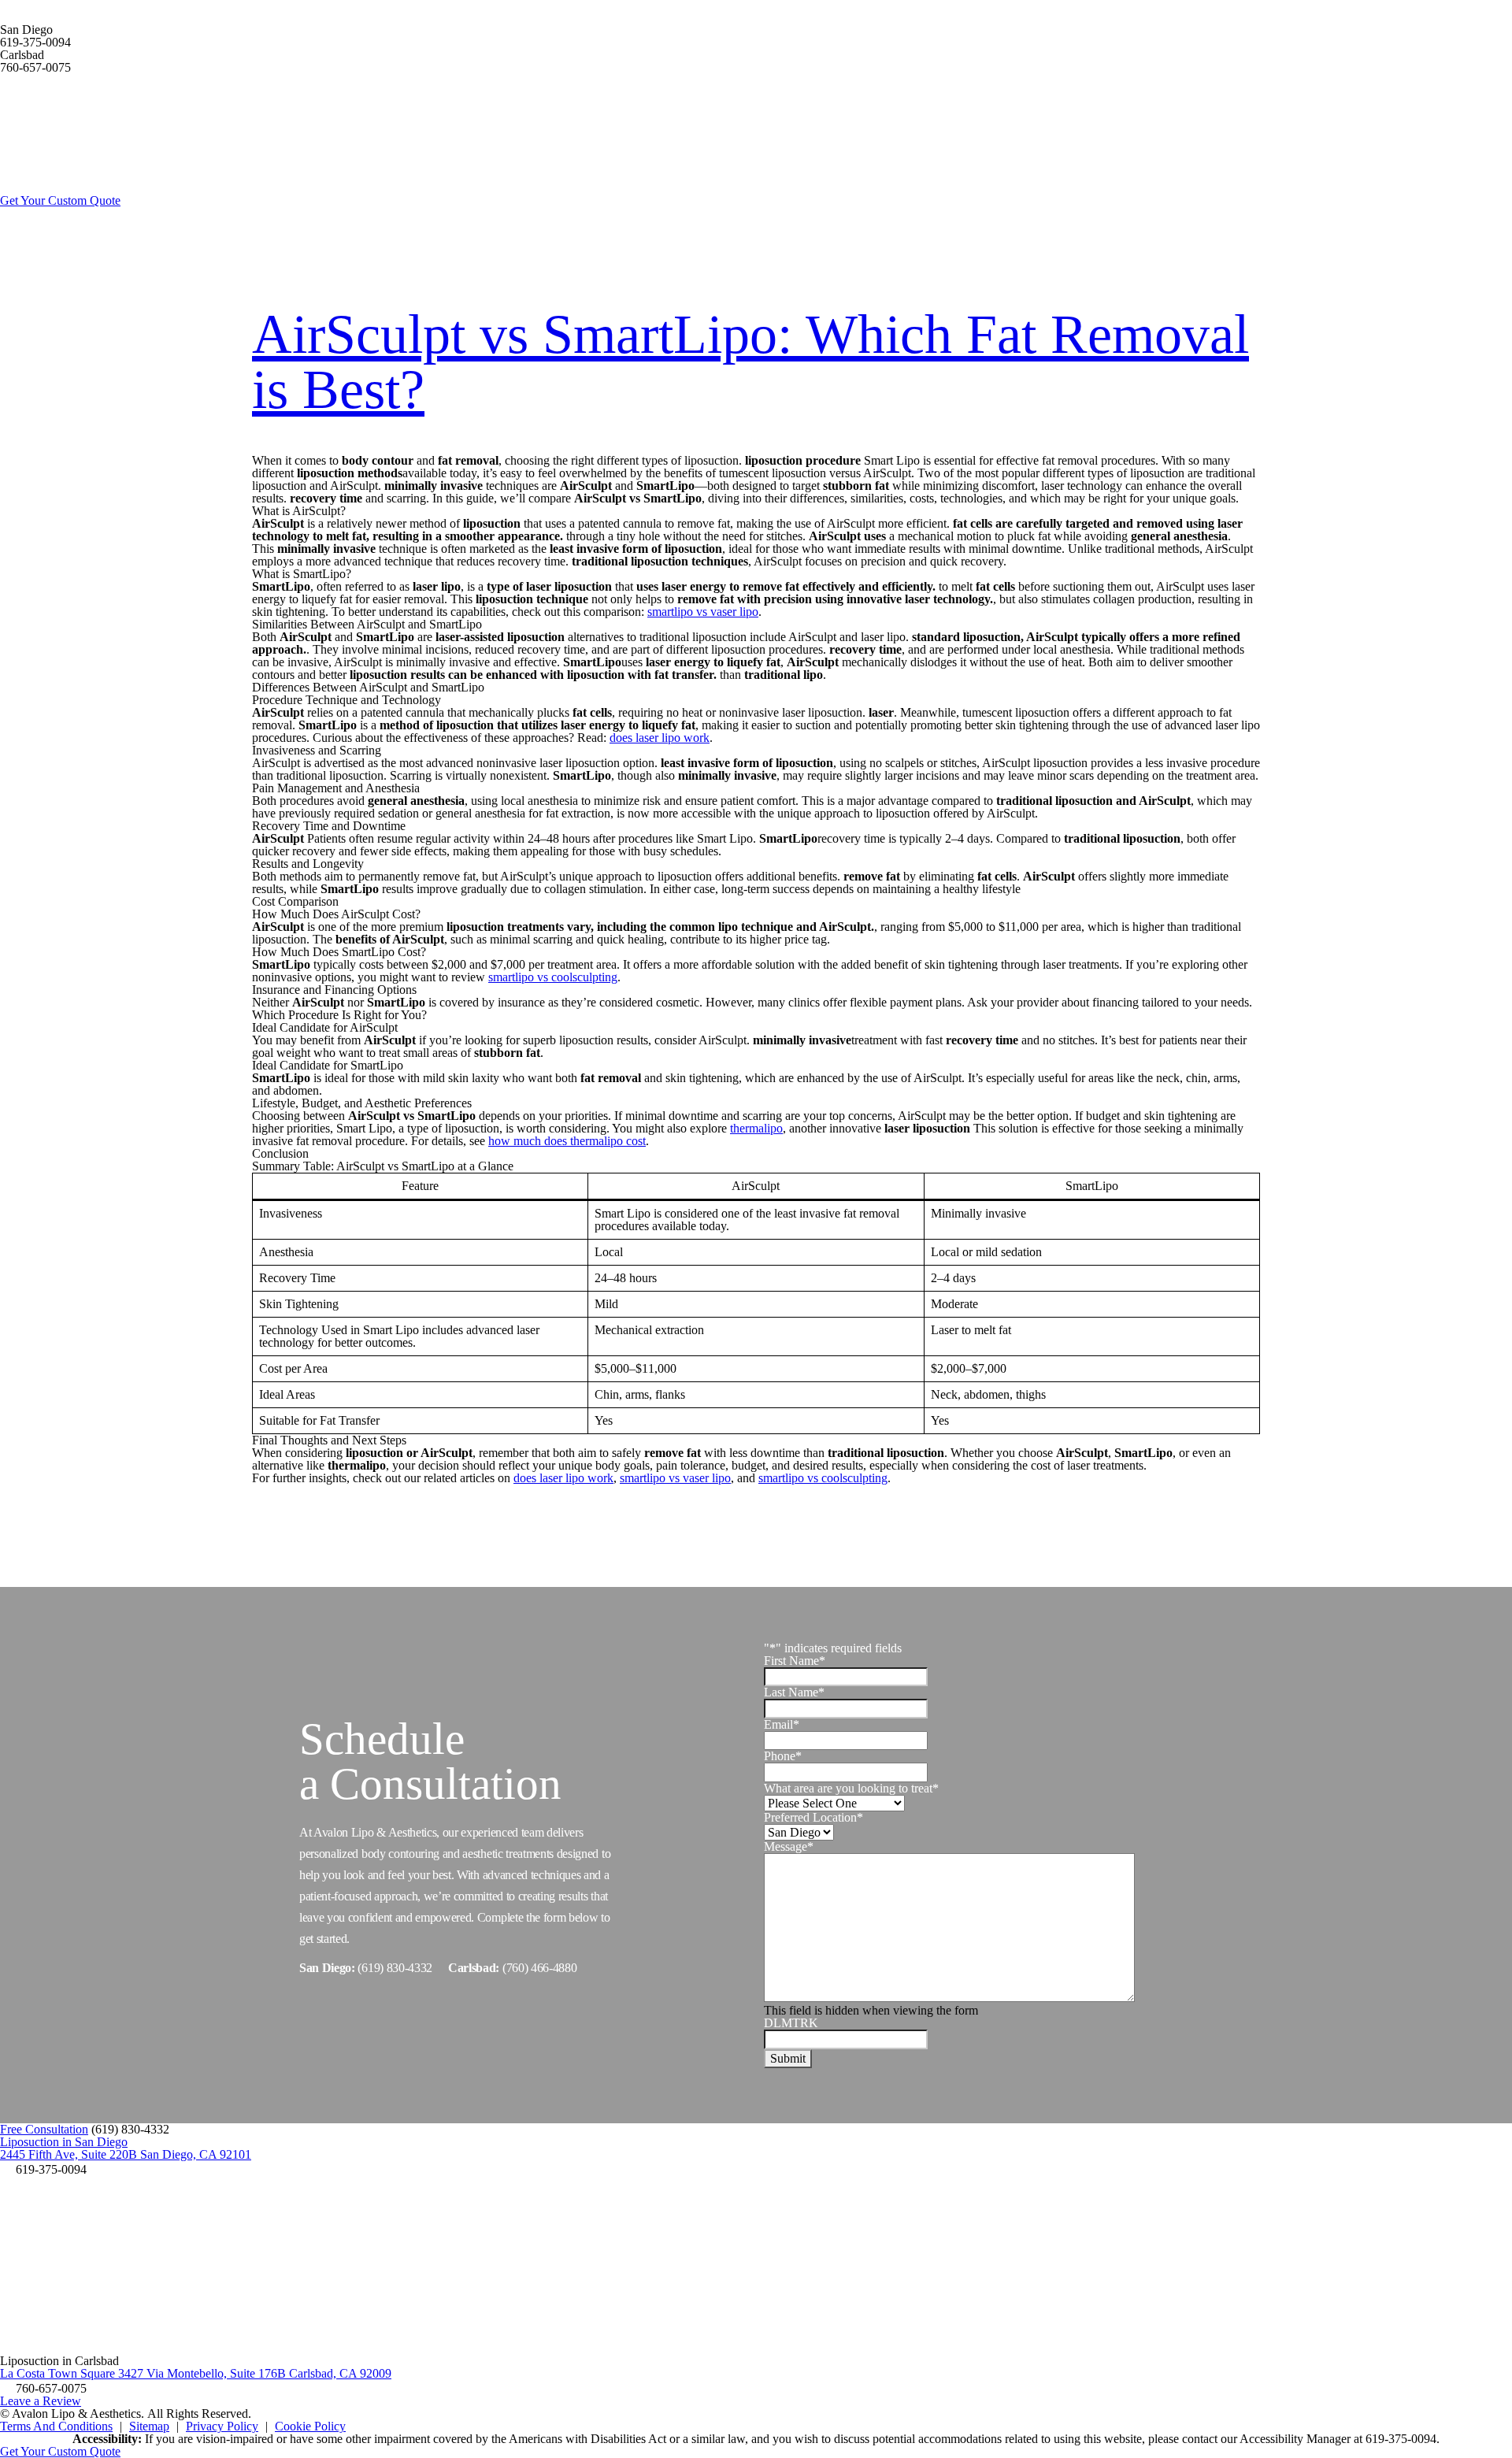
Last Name (794, 1692)
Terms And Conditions (56, 2426)
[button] (130, 2129)
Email (782, 1724)
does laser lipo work (660, 738)
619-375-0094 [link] (35, 42)
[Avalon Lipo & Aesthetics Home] (118, 188)
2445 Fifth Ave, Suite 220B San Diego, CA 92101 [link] (126, 2154)
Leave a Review (41, 2401)
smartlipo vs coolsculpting (553, 977)
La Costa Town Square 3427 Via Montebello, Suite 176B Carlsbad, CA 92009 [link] (196, 2373)
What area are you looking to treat (851, 1787)
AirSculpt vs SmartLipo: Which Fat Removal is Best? (750, 362)
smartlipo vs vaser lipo (703, 612)
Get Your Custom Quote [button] (60, 2451)
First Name (795, 1661)
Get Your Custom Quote (60, 200)
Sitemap (149, 2426)
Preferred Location (813, 1817)
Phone (783, 1756)
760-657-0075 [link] (35, 67)
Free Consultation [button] (44, 2129)
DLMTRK (791, 2023)
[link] (43, 2169)
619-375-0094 (1401, 2439)
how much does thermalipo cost (567, 1141)
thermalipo (756, 1128)
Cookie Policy (310, 2426)
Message (789, 1846)
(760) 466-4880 (540, 1968)
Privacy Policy (222, 2426)
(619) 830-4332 (395, 1968)
